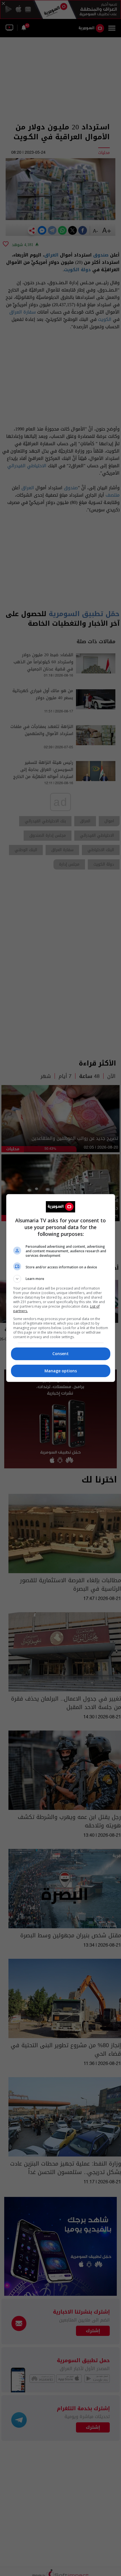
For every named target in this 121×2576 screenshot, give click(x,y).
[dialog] (61, 1288)
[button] (61, 1279)
